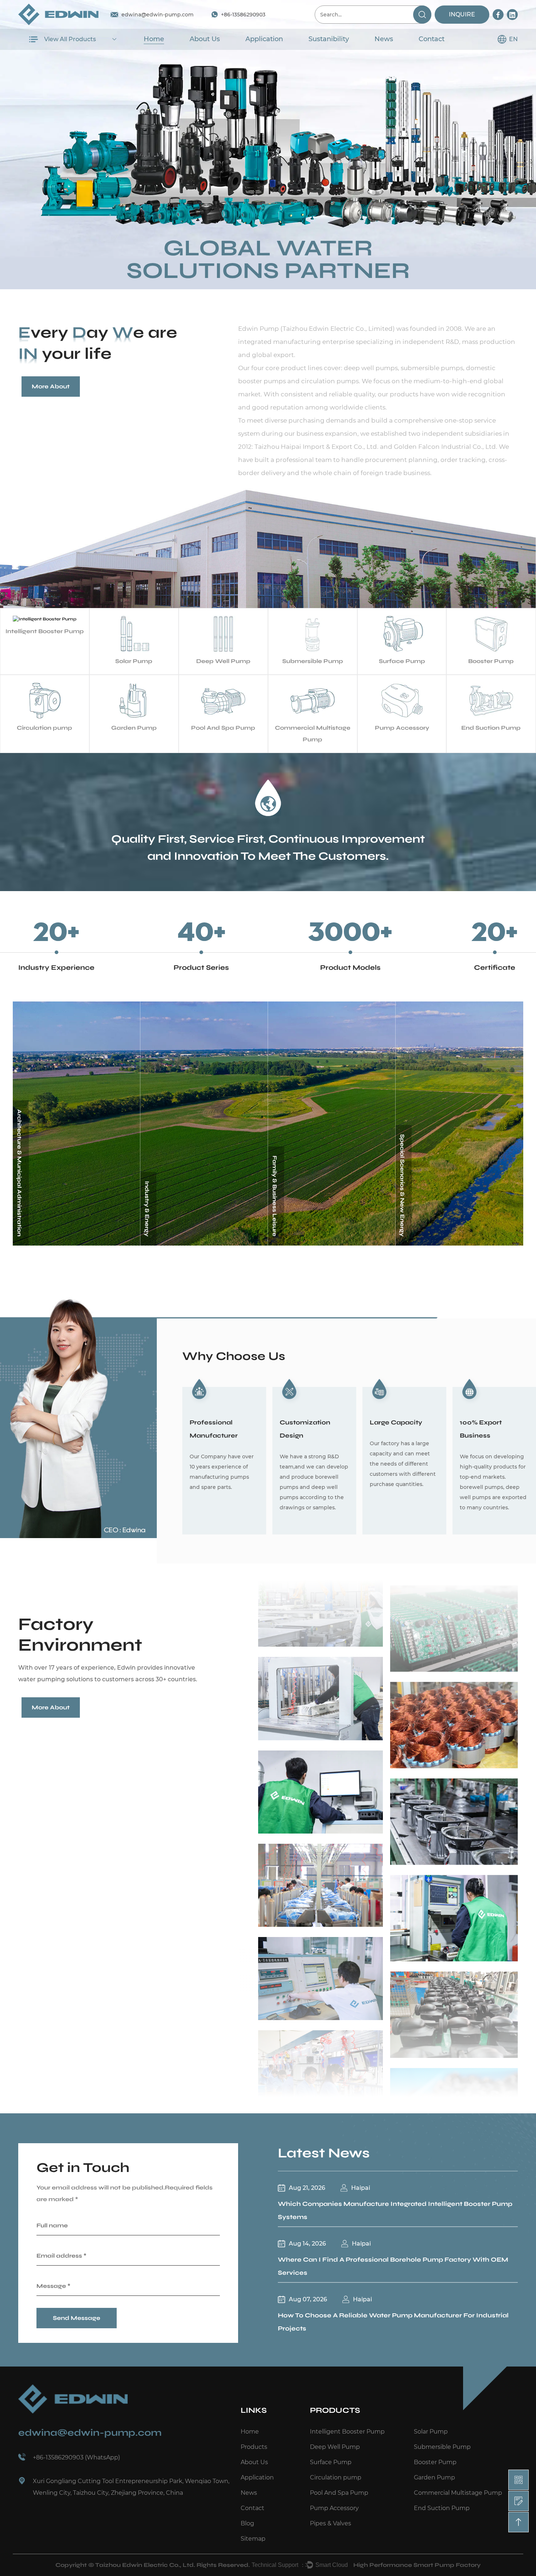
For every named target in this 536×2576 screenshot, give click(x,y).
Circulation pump (336, 2477)
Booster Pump (435, 2462)
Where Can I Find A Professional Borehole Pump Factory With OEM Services (393, 2212)
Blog (247, 2523)
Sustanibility (329, 39)
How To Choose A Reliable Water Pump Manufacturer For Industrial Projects (393, 2267)
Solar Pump (431, 2432)
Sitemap (253, 2539)
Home (154, 39)
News (384, 39)
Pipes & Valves (331, 2523)
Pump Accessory (334, 2508)
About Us (205, 39)
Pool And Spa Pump (339, 2493)
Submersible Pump (442, 2447)
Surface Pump (331, 2462)
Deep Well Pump (335, 2447)
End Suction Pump (442, 2508)
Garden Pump (434, 2477)
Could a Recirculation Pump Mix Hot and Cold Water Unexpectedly (393, 2316)
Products (254, 2447)
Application (264, 39)
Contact (432, 39)
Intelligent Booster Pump (347, 2432)
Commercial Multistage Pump (458, 2493)
